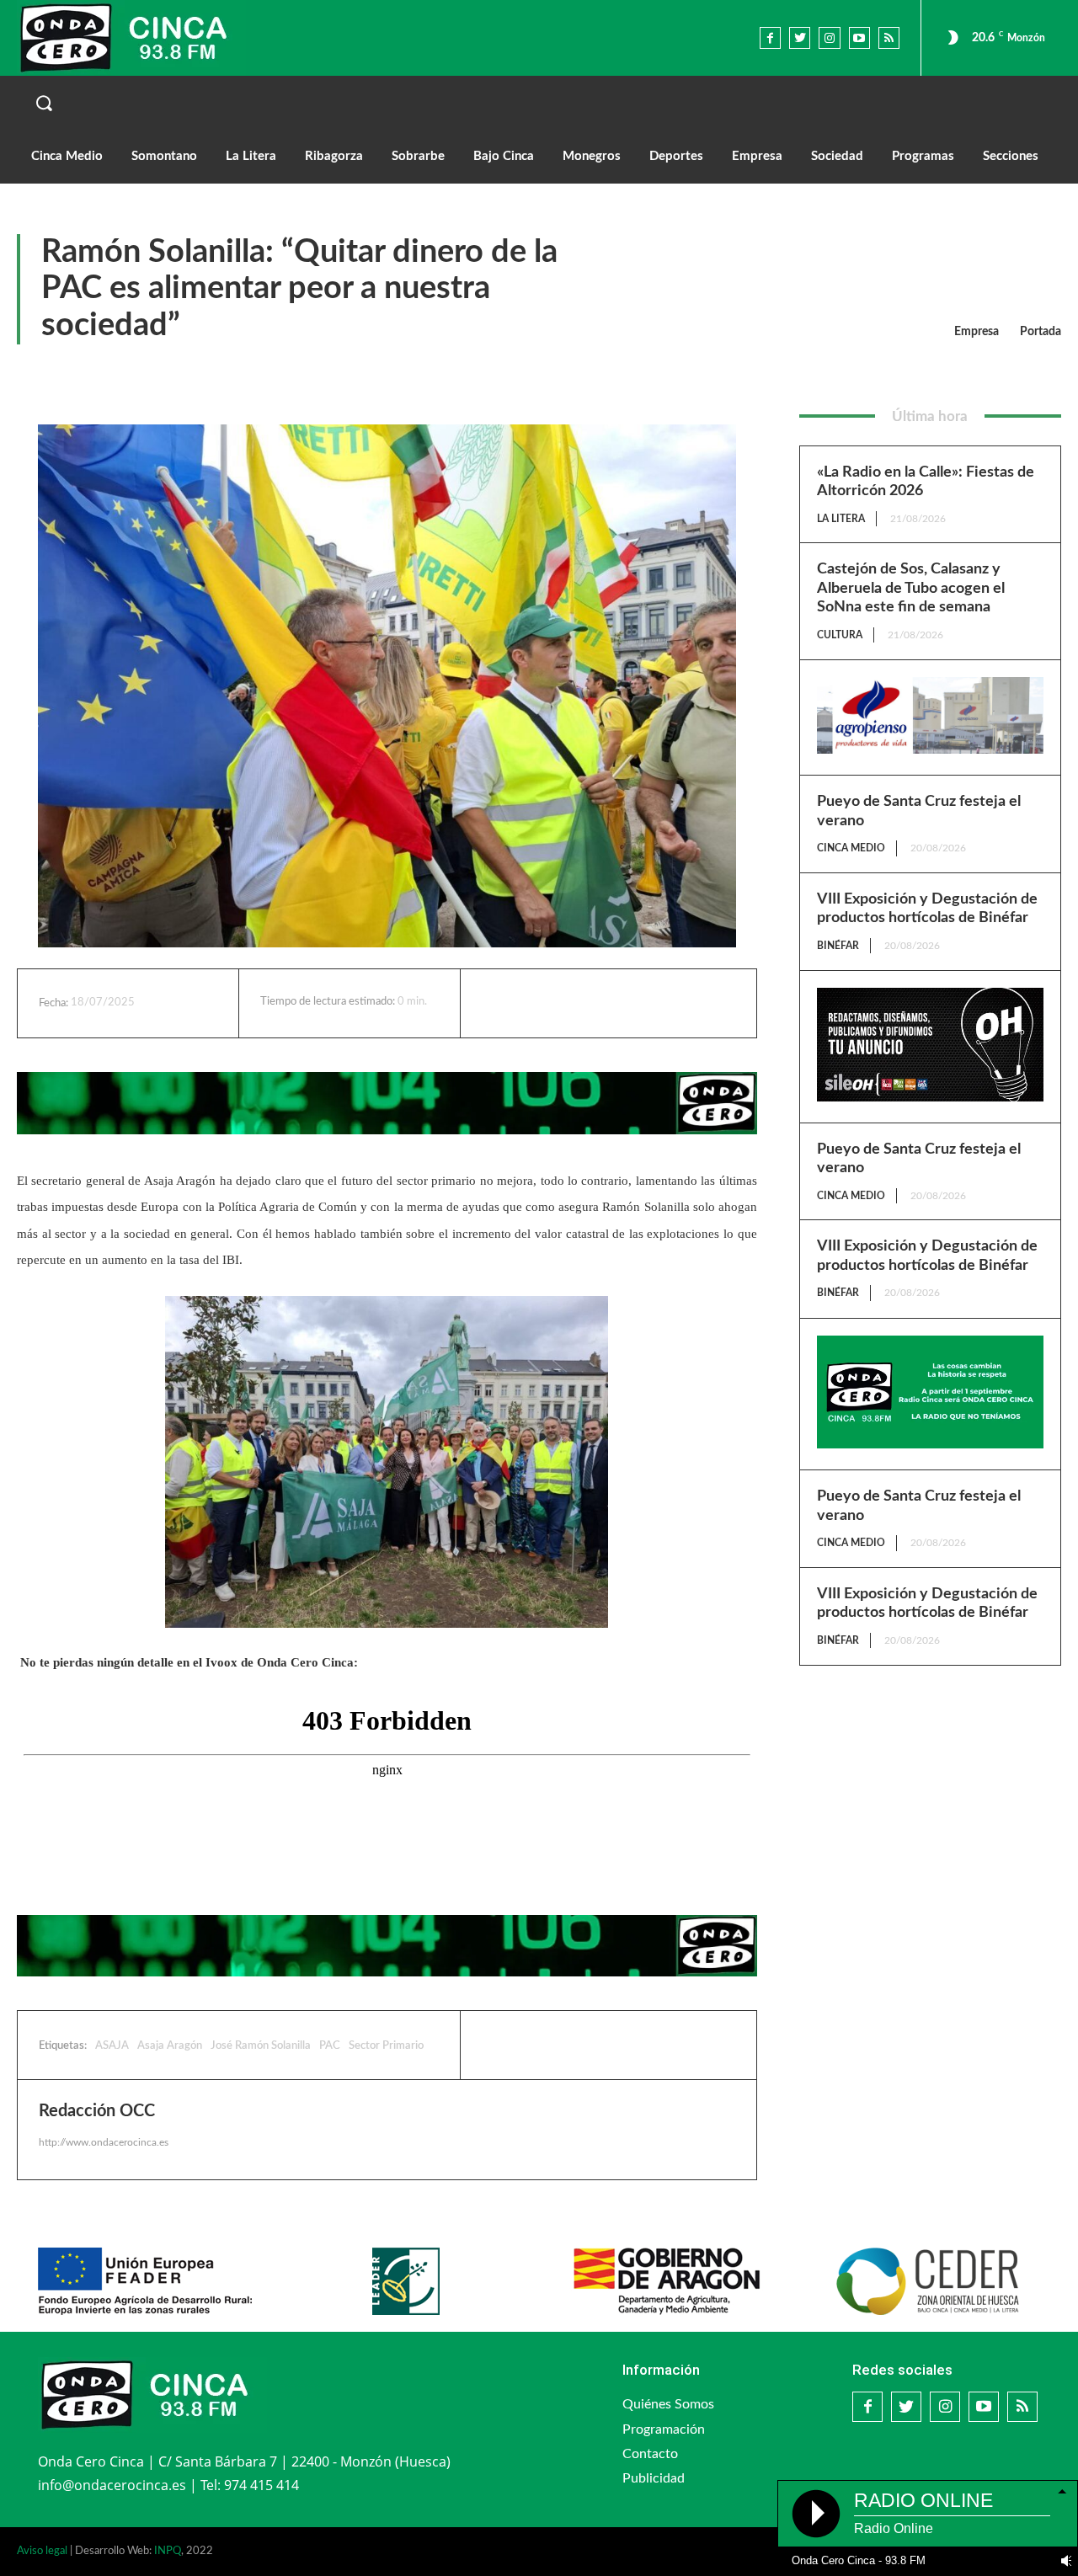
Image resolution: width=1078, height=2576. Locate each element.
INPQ (168, 2551)
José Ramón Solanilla (261, 2046)
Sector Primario (386, 2046)
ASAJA (112, 2046)
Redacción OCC (97, 2111)
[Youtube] (859, 37)
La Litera (841, 519)
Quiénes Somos (668, 2404)
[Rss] (889, 37)
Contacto (650, 2454)
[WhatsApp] (629, 1003)
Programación (664, 2429)
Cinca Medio (851, 848)
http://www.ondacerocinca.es (104, 2142)
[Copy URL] (668, 1003)
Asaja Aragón (170, 2046)
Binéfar (838, 946)
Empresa (977, 332)
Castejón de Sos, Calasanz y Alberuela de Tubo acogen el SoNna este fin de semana (911, 588)
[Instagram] (829, 37)
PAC (330, 2046)
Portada (1041, 332)
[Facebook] (770, 37)
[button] (539, 103)
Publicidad (654, 2478)
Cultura (840, 635)
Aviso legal (42, 2551)
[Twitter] (800, 37)
